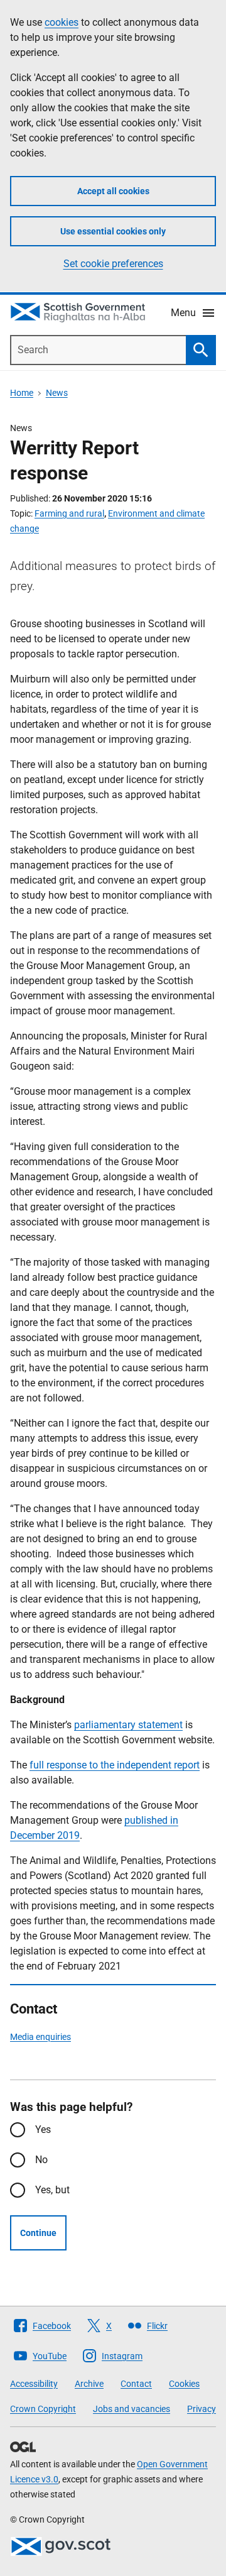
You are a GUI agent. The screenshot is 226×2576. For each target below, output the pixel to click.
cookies (62, 22)
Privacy (202, 2409)
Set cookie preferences (113, 264)
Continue (38, 2233)
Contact (136, 2384)
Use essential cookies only (113, 231)
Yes (43, 2129)
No (41, 2160)
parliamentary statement (128, 1725)
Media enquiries (40, 2037)
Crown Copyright (43, 2409)
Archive (89, 2384)
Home (22, 393)
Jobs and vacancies (132, 2409)
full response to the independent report (115, 1765)
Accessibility (34, 2384)
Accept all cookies (113, 191)
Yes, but (52, 2190)
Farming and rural (69, 513)
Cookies (184, 2384)
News (57, 393)
